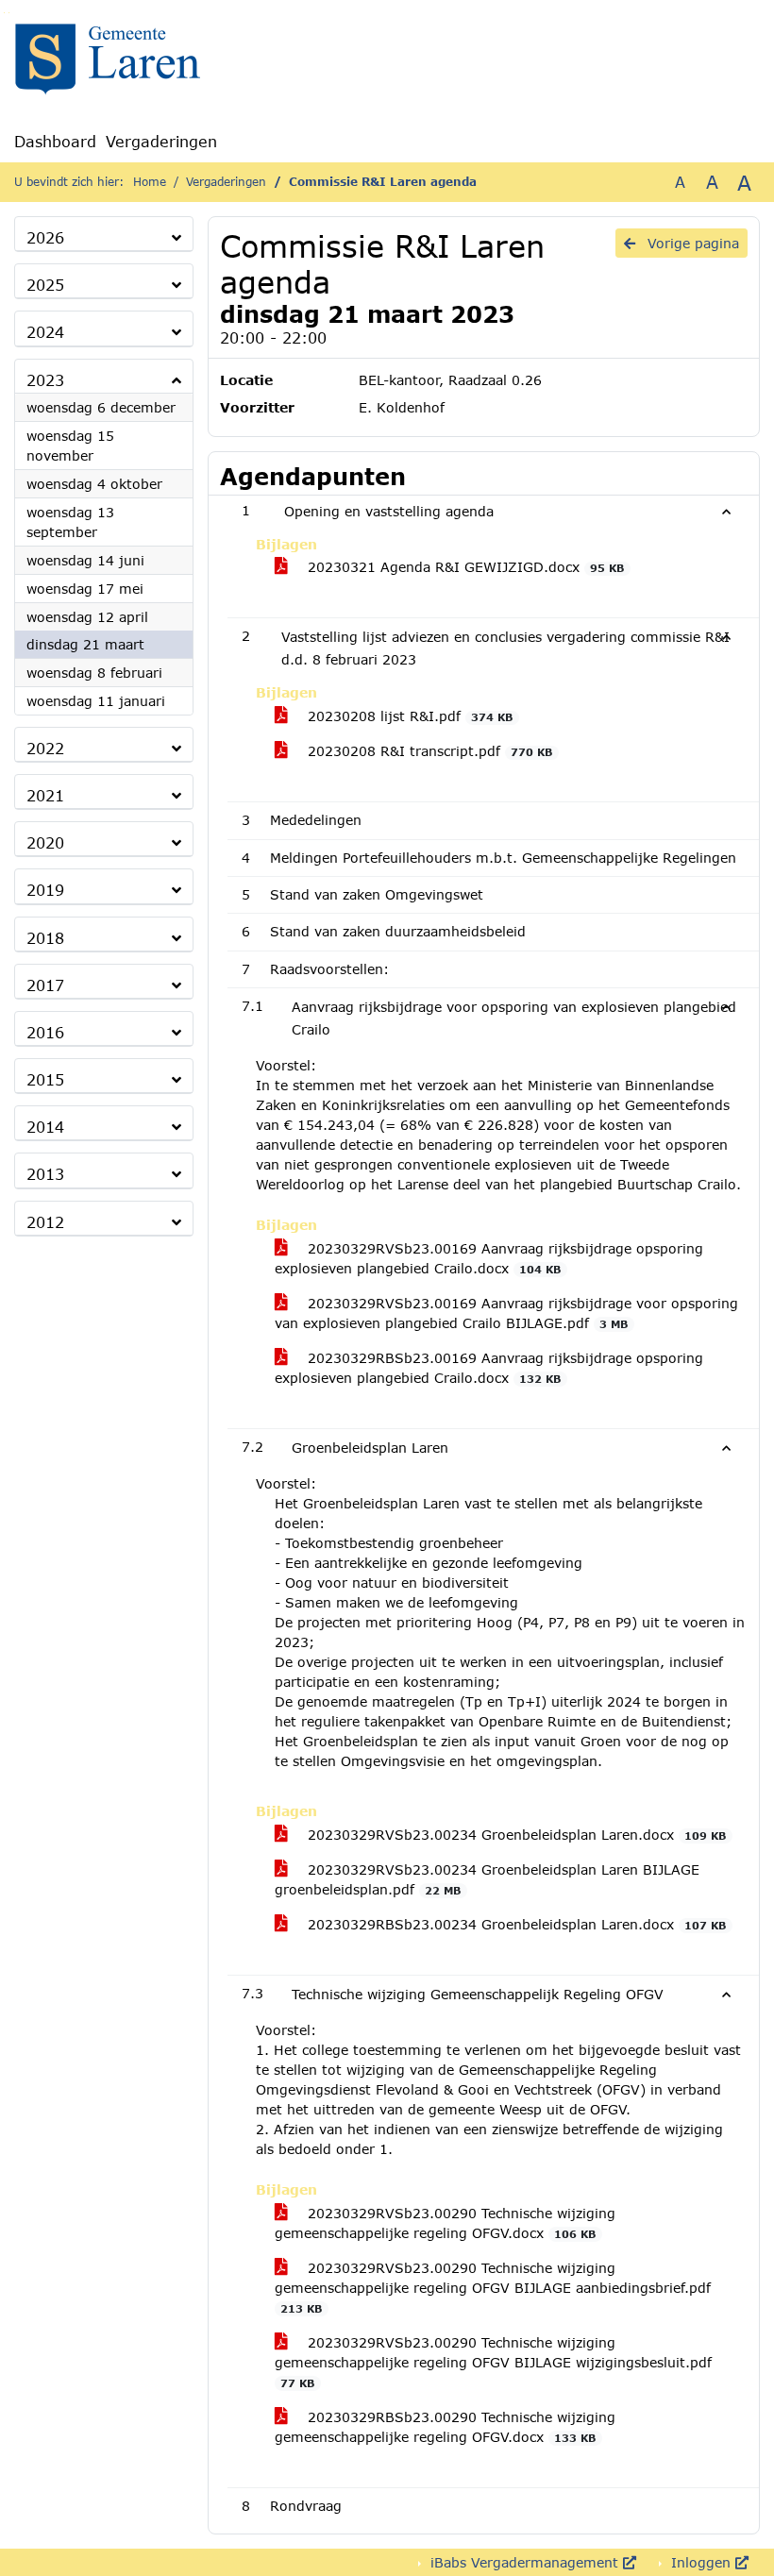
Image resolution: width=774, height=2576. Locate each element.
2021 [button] (45, 795)
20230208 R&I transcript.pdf (428, 751)
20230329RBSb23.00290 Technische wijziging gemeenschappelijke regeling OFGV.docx (445, 2427)
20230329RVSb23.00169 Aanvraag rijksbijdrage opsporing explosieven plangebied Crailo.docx (489, 1258)
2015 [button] (45, 1079)
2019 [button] (45, 890)
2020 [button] (45, 842)
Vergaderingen (161, 141)
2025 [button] (45, 285)
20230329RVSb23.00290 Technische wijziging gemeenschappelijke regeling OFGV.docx (445, 2223)
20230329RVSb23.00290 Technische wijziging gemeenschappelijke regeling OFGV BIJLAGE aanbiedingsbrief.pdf (493, 2287)
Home (150, 182)
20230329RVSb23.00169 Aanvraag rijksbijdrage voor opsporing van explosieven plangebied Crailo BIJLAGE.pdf (506, 1313)
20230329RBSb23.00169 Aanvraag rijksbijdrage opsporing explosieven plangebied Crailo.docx (489, 1368)
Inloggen (701, 2562)
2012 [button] (45, 1222)
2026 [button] (45, 237)
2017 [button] (45, 985)
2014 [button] (45, 1127)
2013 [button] (45, 1174)
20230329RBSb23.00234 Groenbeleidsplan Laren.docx (514, 1924)
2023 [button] (45, 380)
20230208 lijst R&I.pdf (408, 716)
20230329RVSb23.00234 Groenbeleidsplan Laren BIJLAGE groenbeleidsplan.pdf (487, 1879)
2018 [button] (45, 938)
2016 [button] (45, 1032)
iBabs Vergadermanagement (524, 2562)
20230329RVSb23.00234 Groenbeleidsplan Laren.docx (514, 1835)
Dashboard (55, 141)
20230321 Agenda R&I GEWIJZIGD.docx (463, 567)
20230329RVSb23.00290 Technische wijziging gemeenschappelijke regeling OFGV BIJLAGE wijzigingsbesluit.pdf (493, 2362)
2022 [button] (45, 748)
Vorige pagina (691, 243)
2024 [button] (45, 332)
